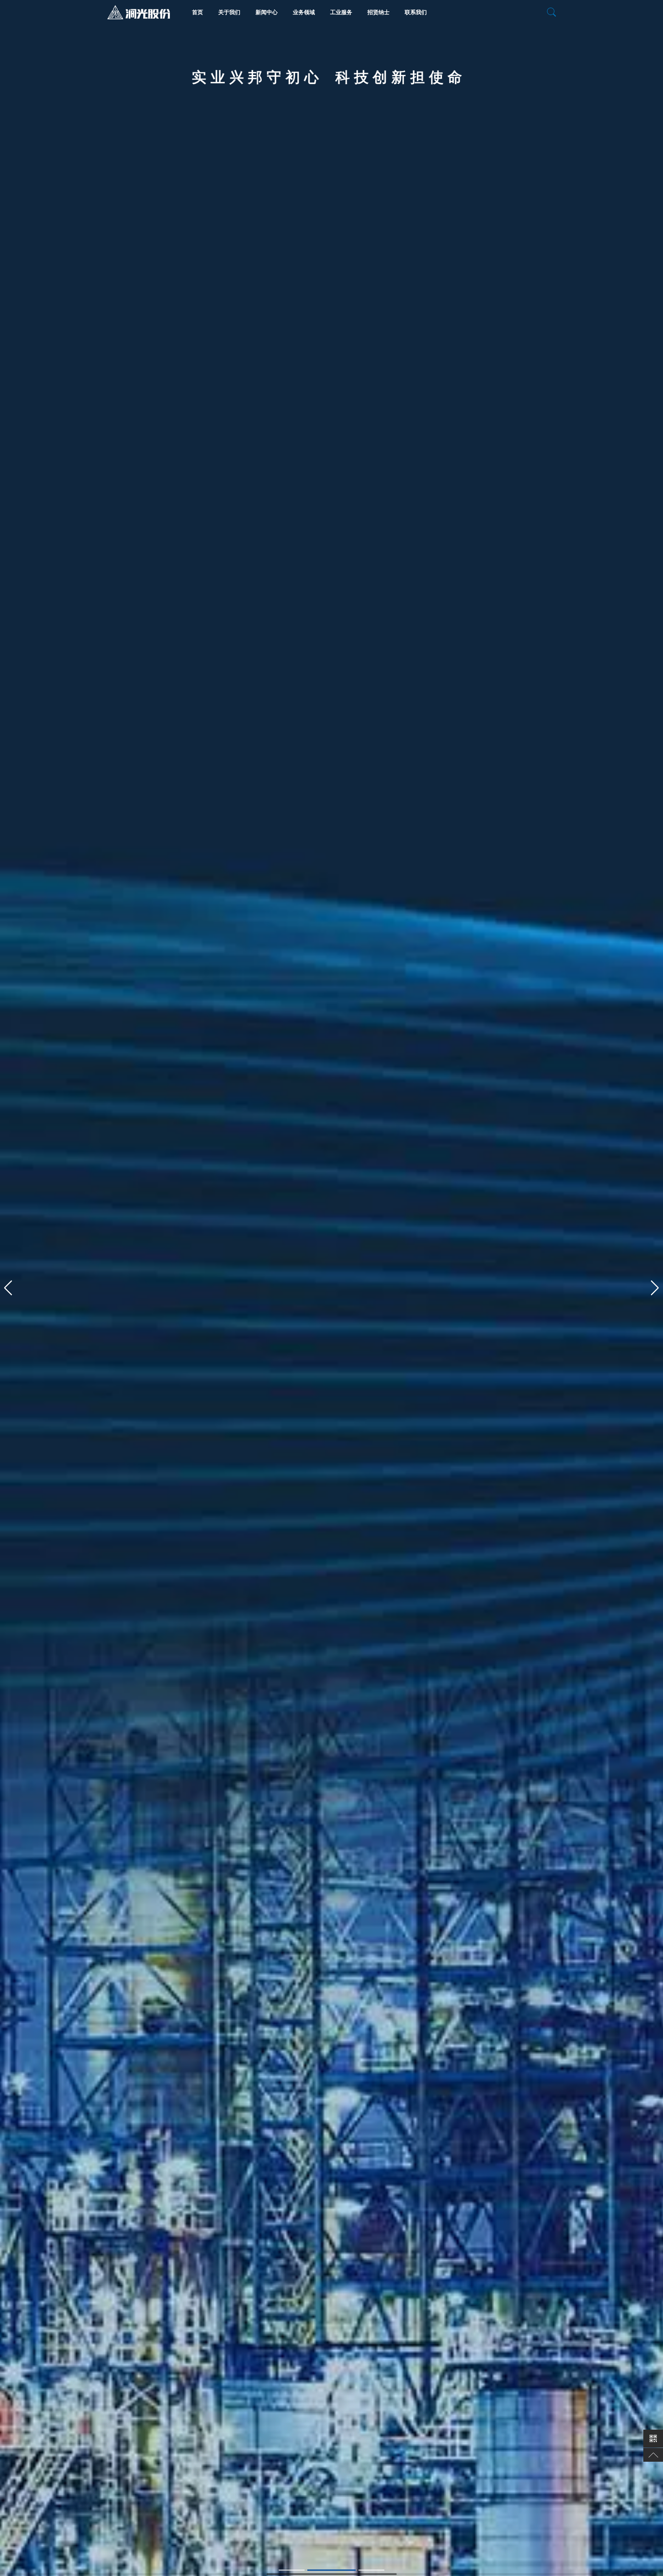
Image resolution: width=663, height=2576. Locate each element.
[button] (8, 1288)
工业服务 (341, 12)
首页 (198, 12)
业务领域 (304, 12)
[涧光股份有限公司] (139, 8)
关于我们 (229, 12)
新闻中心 (267, 12)
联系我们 (416, 12)
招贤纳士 (378, 12)
